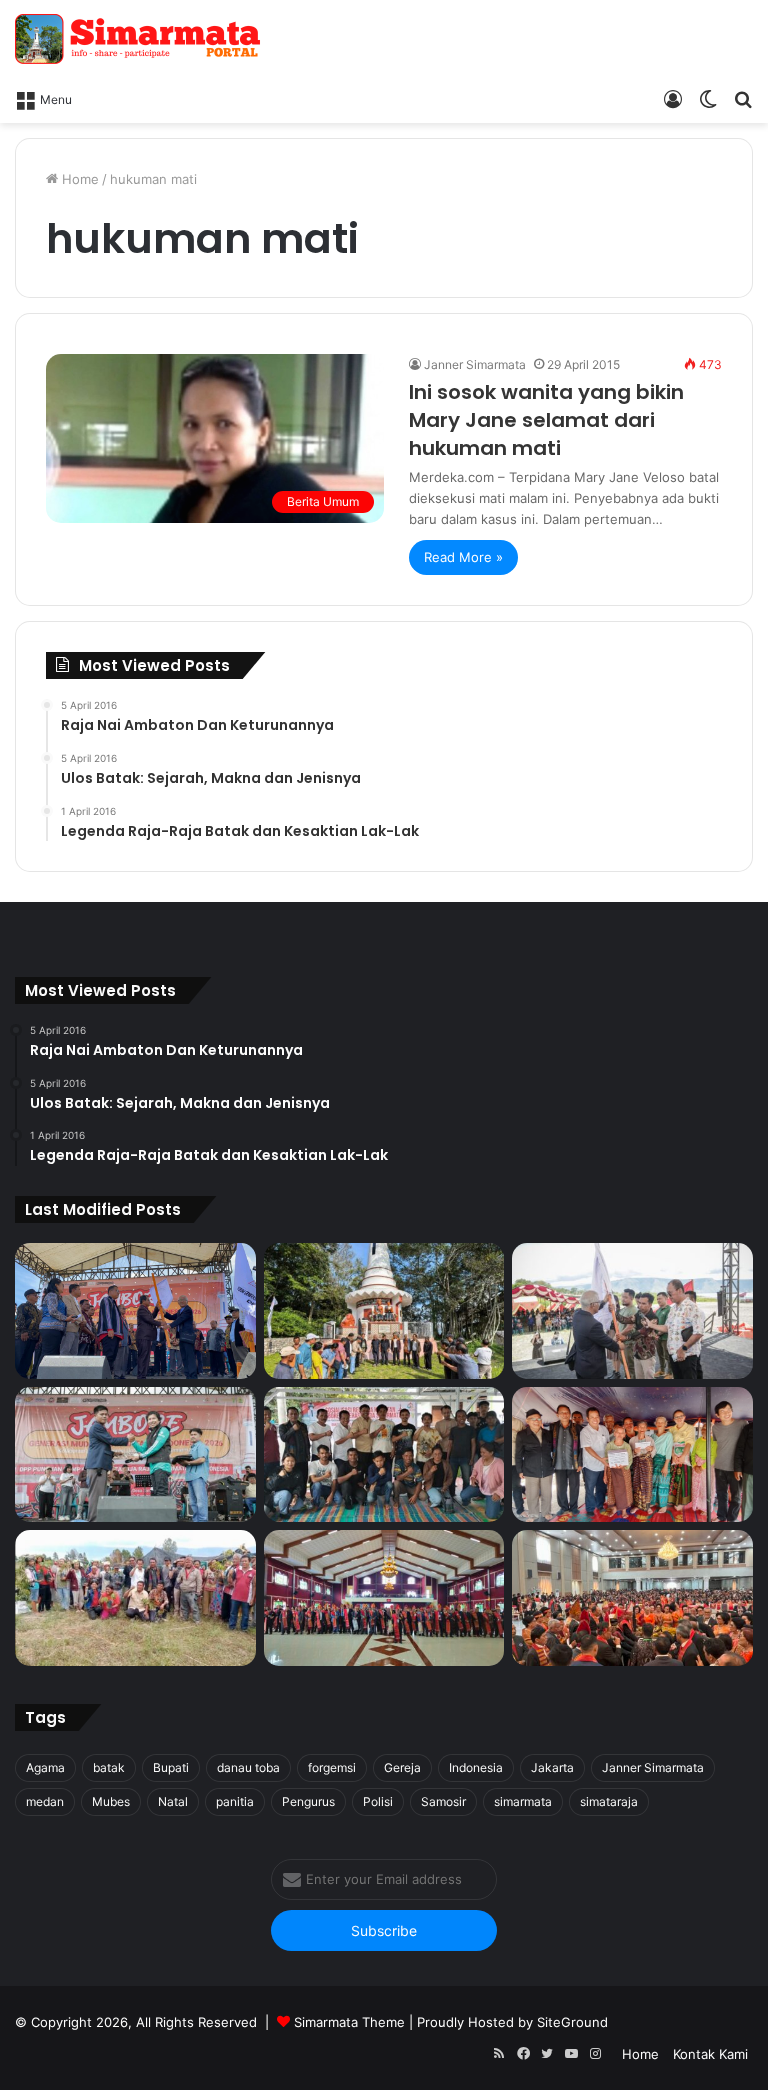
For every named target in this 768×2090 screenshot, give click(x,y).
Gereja (402, 1767)
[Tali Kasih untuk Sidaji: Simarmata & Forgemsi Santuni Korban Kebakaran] (632, 1455)
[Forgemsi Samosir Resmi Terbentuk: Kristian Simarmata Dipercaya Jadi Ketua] (384, 1455)
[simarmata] (140, 39)
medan (45, 1801)
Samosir (443, 1801)
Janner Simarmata (475, 364)
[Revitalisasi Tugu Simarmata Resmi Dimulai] (384, 1311)
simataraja (609, 1801)
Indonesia (476, 1767)
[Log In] (673, 98)
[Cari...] (743, 98)
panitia (235, 1801)
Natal (173, 1801)
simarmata (523, 1801)
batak (109, 1767)
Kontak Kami (710, 2054)
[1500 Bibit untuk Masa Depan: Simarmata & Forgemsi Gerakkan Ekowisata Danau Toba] (135, 1598)
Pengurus (308, 1801)
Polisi (378, 1801)
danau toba (248, 1767)
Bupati (171, 1767)
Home (78, 179)
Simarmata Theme (349, 2022)
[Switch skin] (708, 98)
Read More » (463, 557)
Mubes (111, 1801)
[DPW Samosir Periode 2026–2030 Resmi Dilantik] (135, 1311)
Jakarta (552, 1767)
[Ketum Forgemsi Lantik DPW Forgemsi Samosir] (135, 1455)
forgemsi (332, 1767)
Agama (45, 1767)
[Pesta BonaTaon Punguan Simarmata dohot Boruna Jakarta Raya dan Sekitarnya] (632, 1598)
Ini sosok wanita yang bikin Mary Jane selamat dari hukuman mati (546, 420)
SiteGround (572, 2022)
